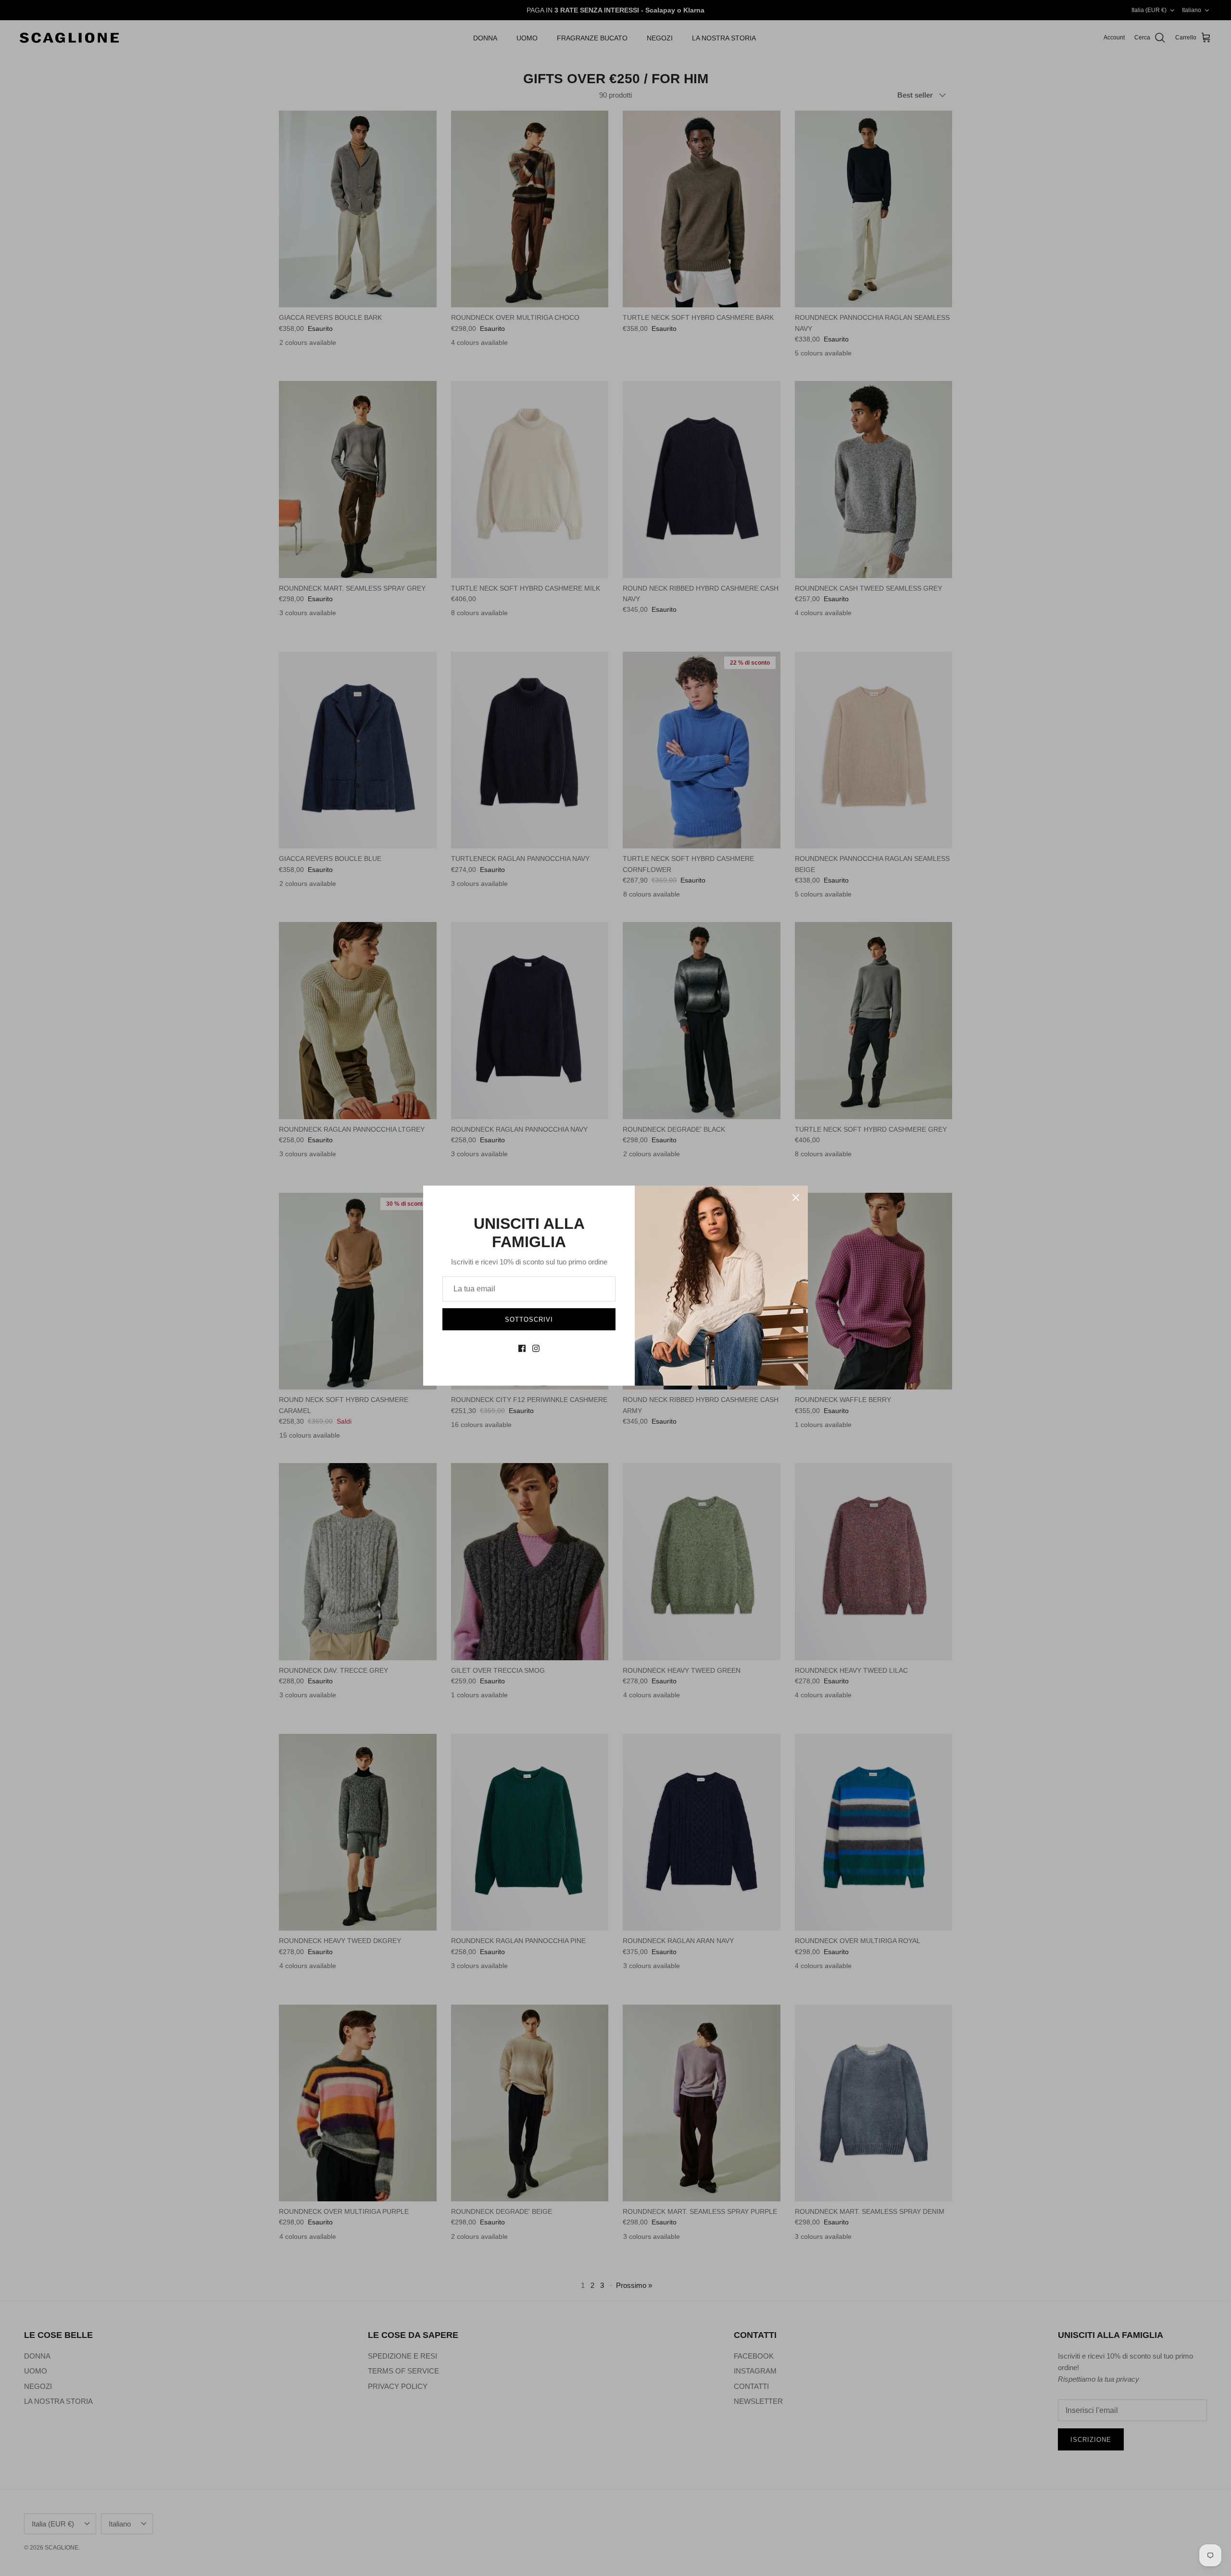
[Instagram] (536, 1348)
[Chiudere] (796, 1198)
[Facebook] (522, 1348)
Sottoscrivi (529, 1320)
